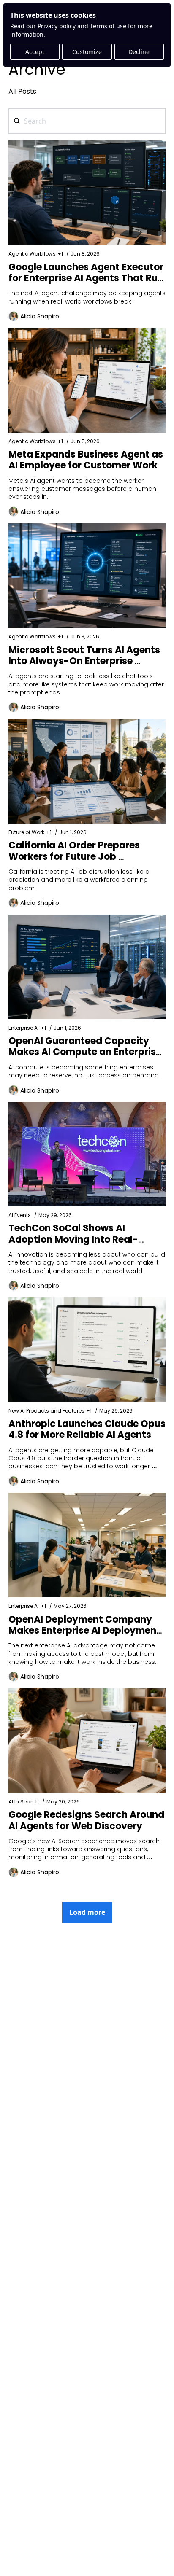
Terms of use (108, 26)
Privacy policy (57, 26)
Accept (35, 52)
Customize (87, 52)
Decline (139, 52)
